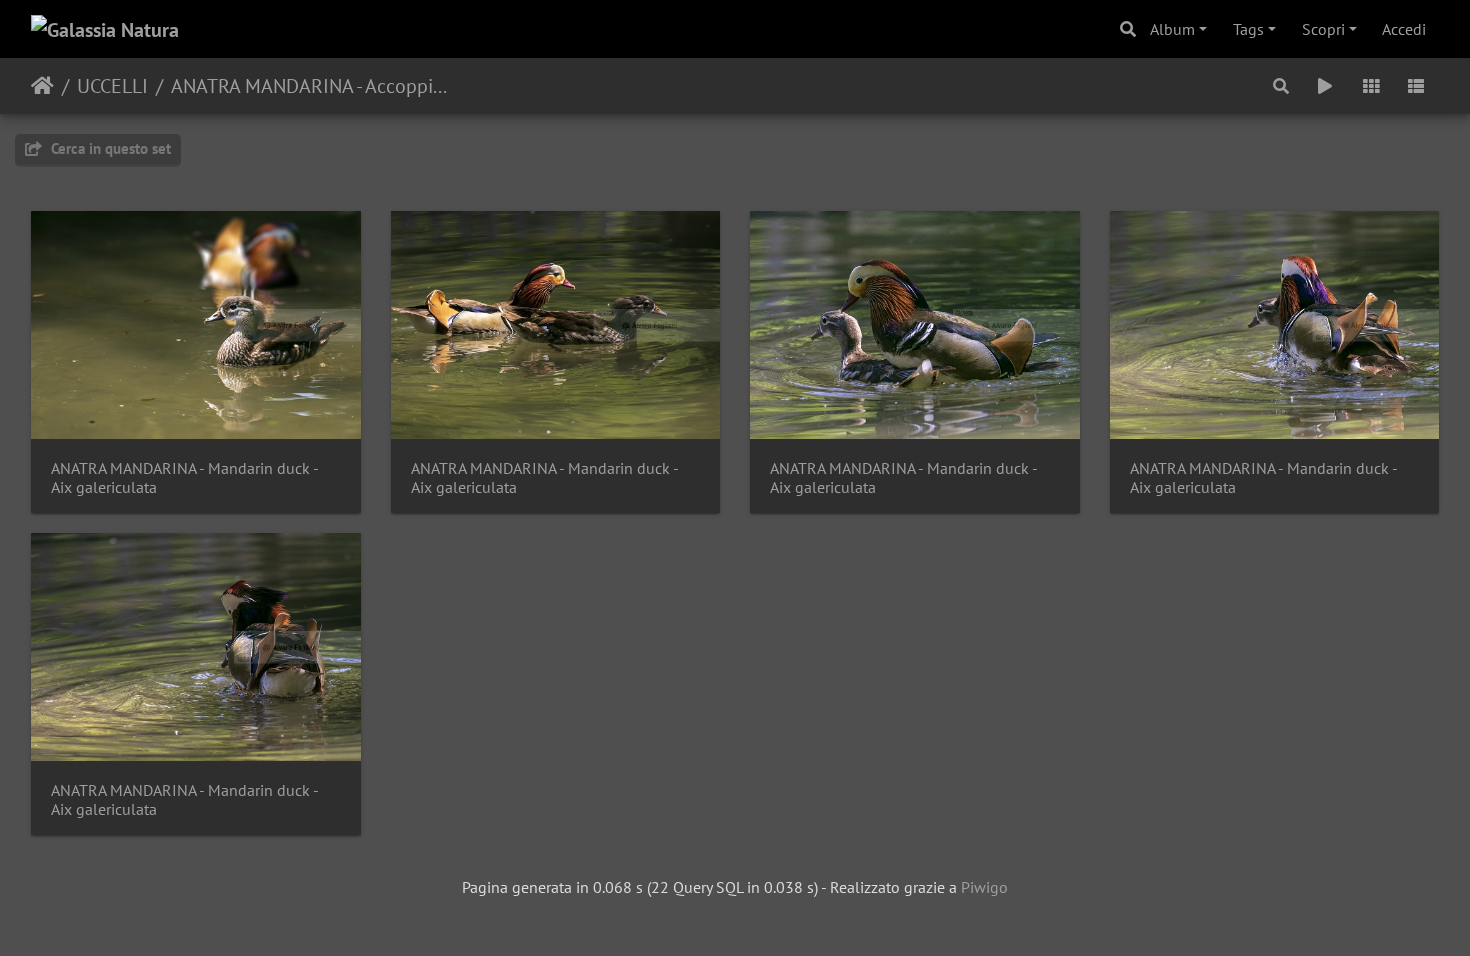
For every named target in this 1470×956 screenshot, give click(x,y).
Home (42, 86)
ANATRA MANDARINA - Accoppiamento (309, 86)
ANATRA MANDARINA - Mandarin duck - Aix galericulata (184, 478)
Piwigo (984, 887)
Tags (1248, 29)
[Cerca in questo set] (1282, 86)
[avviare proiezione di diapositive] (1325, 86)
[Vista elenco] (1416, 86)
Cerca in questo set (109, 148)
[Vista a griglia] (1371, 86)
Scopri (1323, 29)
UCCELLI (112, 86)
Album (1172, 29)
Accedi (1404, 29)
